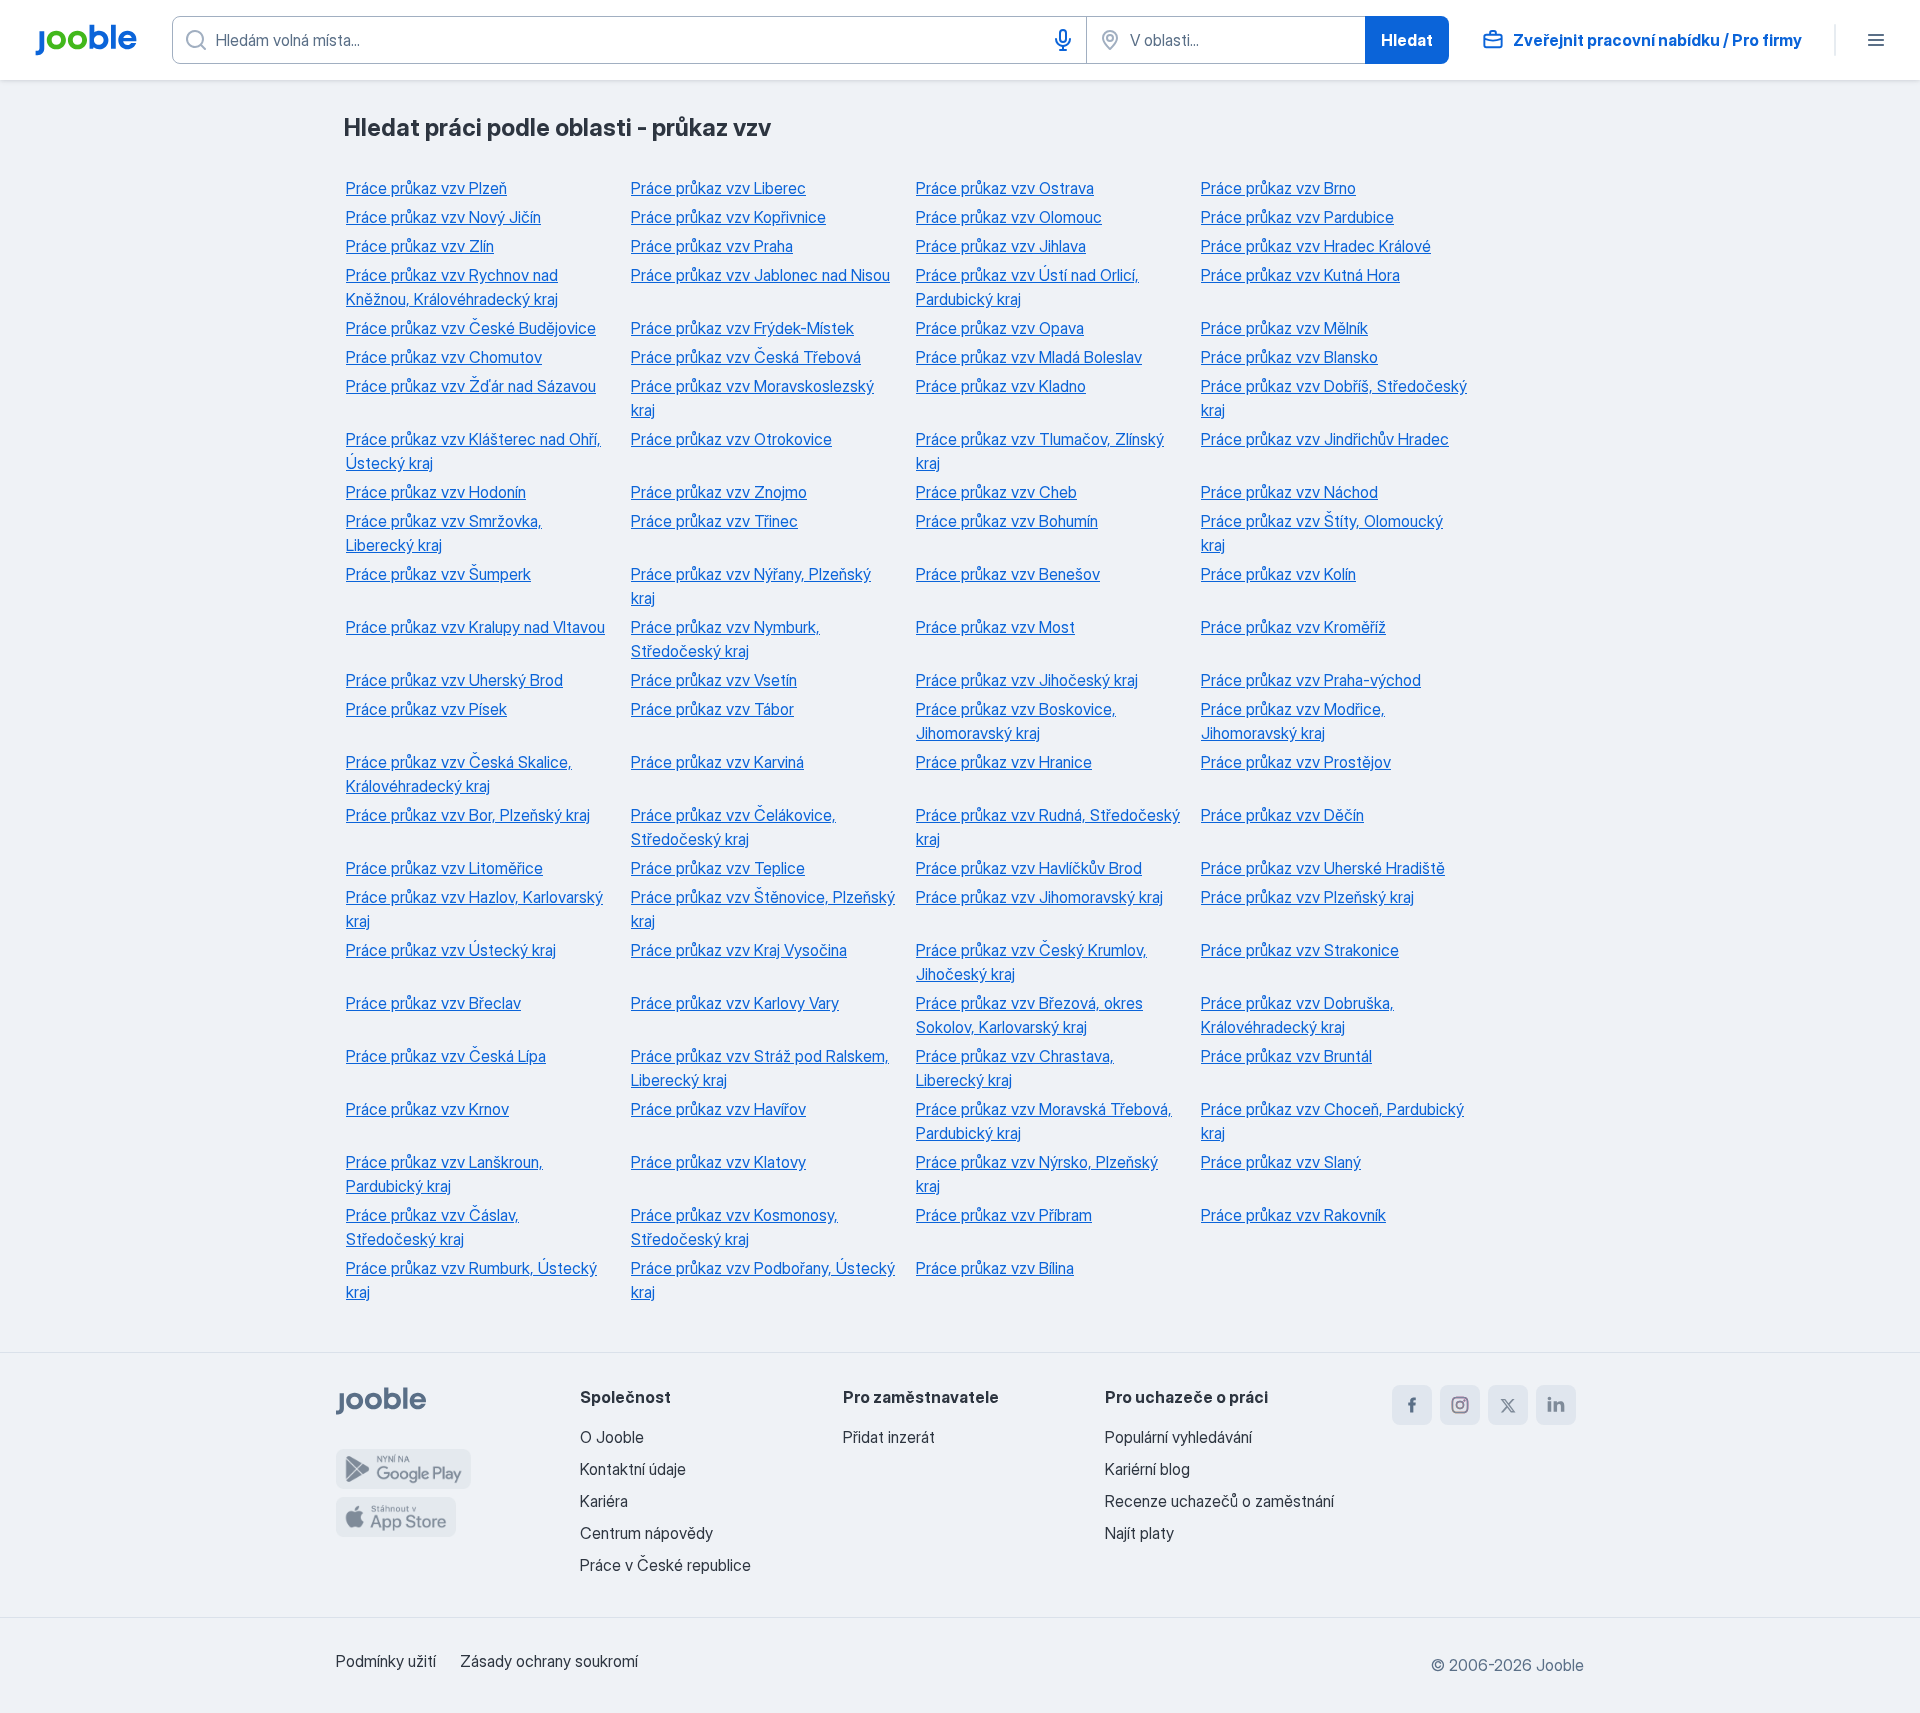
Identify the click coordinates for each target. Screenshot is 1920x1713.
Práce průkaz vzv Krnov (427, 1109)
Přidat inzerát (889, 1437)
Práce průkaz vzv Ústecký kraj (451, 950)
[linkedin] (1556, 1405)
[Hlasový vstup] (1063, 40)
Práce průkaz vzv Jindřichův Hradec (1325, 439)
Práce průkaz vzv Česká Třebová (746, 357)
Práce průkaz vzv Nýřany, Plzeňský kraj (751, 586)
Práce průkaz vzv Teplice (718, 868)
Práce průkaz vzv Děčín (1282, 815)
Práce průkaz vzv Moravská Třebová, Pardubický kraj (1044, 1121)
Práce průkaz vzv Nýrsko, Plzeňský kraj (1037, 1174)
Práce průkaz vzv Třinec (714, 521)
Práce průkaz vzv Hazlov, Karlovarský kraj (474, 909)
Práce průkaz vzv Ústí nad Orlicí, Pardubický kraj (1027, 287)
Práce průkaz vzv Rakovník (1293, 1215)
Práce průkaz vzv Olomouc (1009, 217)
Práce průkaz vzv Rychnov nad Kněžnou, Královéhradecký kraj (452, 287)
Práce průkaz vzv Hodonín (436, 492)
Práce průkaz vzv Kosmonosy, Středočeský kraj (734, 1227)
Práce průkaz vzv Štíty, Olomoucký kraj (1322, 533)
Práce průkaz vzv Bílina (995, 1268)
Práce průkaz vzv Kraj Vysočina (739, 950)
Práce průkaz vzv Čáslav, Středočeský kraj (432, 1227)
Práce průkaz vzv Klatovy (718, 1162)
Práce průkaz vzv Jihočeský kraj (1027, 680)
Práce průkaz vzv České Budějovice (471, 328)
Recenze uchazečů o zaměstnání (1219, 1501)
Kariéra (604, 1501)
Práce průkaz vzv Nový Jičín (443, 217)
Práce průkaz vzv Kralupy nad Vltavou (475, 627)
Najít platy (1139, 1533)
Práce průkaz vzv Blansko (1289, 357)
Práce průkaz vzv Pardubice (1297, 217)
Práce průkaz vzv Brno (1278, 188)
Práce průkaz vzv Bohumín (1007, 521)
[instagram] (1460, 1405)
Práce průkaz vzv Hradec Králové (1316, 246)
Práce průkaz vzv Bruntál (1286, 1056)
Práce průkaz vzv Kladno (1001, 386)
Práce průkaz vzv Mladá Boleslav (1029, 357)
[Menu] (1876, 40)
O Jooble (612, 1437)
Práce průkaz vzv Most (995, 627)
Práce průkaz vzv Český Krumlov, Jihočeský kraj (1031, 962)
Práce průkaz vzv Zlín (420, 246)
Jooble (1560, 1665)
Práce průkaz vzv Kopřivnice (728, 217)
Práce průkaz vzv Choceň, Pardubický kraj (1332, 1121)
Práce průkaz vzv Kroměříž (1293, 627)
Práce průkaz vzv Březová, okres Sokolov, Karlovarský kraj (1029, 1015)
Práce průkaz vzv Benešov (1008, 574)
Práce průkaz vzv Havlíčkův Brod (1029, 868)
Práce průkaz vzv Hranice (1004, 762)
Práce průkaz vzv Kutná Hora (1300, 275)
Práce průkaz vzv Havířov (718, 1109)
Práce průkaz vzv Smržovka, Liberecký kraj (444, 533)
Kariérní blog (1147, 1469)
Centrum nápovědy (646, 1533)
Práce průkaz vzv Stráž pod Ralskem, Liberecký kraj (760, 1068)
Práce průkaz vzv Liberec (718, 188)
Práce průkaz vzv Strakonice (1300, 950)
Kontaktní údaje (633, 1469)
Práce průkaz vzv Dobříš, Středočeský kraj (1334, 398)
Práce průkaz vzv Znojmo (719, 492)
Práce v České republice (665, 1565)
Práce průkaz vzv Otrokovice (731, 439)
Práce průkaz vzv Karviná (717, 762)
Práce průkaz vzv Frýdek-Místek (742, 328)
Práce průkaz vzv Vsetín (714, 680)
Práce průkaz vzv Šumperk (438, 574)
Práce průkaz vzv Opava (1000, 328)
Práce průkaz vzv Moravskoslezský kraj (752, 398)
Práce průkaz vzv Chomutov (444, 357)
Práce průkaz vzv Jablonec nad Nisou (760, 275)
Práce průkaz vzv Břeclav (433, 1003)
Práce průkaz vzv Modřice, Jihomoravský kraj (1293, 721)
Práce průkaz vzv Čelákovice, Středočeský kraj (733, 827)
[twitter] (1508, 1405)
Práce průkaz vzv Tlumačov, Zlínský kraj (1040, 451)
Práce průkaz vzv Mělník (1284, 328)
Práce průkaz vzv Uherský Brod (454, 680)
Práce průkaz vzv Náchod (1289, 492)
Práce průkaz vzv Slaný (1281, 1162)
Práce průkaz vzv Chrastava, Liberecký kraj (1015, 1068)
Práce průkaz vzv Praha (712, 246)
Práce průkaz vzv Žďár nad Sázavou (471, 386)
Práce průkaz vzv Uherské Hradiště (1323, 868)
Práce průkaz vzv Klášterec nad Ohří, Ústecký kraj (473, 451)
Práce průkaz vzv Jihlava (1001, 246)
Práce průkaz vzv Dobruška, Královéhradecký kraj (1297, 1015)
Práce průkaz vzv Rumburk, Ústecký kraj (471, 1280)
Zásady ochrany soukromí (549, 1661)
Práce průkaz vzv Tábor (712, 709)
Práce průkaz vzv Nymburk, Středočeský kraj (725, 639)
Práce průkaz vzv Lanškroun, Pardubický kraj (444, 1174)
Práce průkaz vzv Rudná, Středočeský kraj (1048, 827)
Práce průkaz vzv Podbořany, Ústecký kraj (763, 1280)
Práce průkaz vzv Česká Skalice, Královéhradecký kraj (459, 774)
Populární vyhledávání (1178, 1437)
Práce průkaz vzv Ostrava (1005, 188)
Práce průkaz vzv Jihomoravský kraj (1039, 897)
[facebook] (1412, 1405)
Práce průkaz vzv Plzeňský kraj (1307, 897)
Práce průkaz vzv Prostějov (1296, 762)
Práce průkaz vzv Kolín (1278, 574)
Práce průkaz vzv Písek (426, 709)
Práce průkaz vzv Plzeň (426, 188)
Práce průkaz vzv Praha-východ (1311, 680)
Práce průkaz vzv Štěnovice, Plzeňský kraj (763, 909)
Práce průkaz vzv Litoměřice (444, 868)
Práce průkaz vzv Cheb (996, 492)
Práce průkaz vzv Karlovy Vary (735, 1003)
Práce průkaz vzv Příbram (1004, 1215)
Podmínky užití (386, 1661)
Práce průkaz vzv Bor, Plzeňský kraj (468, 815)
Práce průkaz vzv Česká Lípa (446, 1056)
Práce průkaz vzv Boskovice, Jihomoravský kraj (1016, 721)
